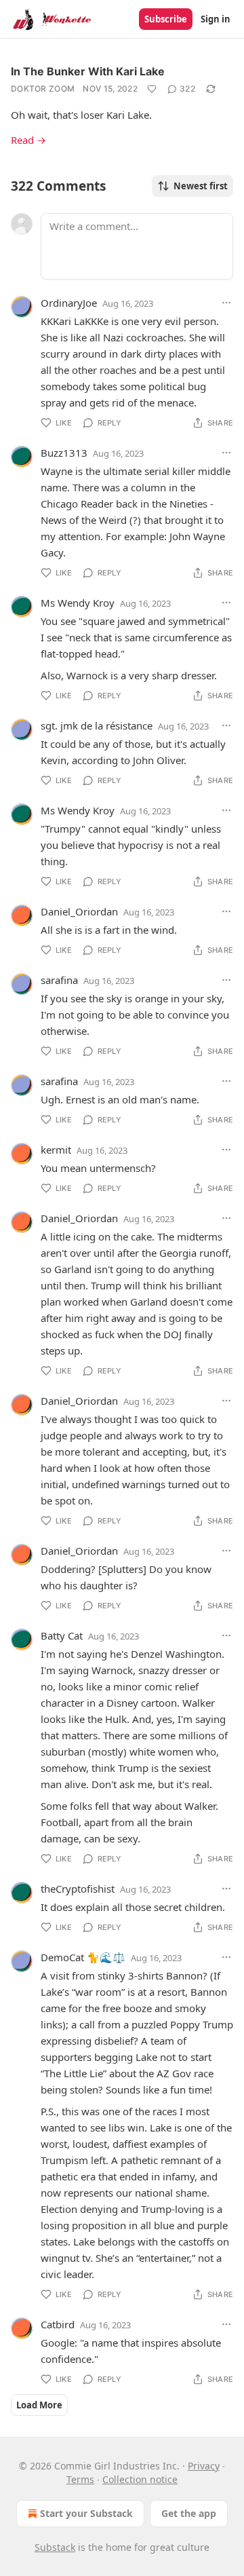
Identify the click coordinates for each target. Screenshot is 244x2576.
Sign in (216, 19)
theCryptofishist (78, 1889)
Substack (55, 2547)
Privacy (204, 2466)
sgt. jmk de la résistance (97, 725)
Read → (28, 140)
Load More (39, 2405)
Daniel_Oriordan (79, 911)
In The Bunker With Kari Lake (88, 71)
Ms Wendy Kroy (78, 603)
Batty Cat (62, 1635)
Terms (80, 2479)
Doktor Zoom (43, 89)
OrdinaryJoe (69, 303)
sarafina (59, 980)
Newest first (201, 186)
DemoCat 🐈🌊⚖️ (83, 1957)
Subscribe (166, 19)
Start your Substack (86, 2513)
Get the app (189, 2513)
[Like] (152, 89)
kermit (56, 1150)
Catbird (58, 2324)
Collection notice (140, 2479)
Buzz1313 (64, 453)
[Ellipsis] (226, 303)
